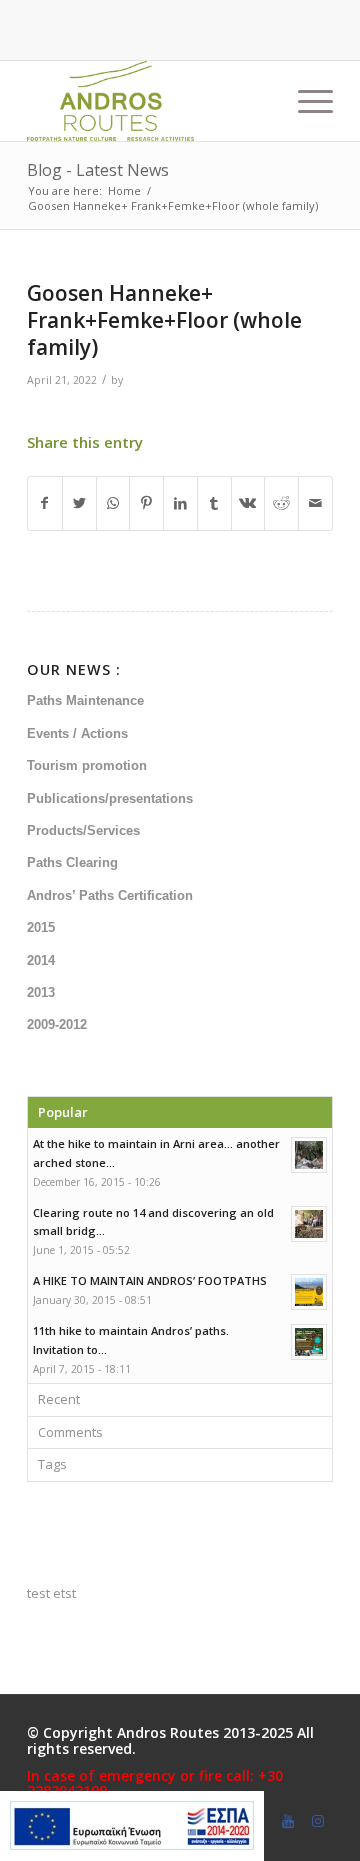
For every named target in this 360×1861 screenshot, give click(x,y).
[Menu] (305, 101)
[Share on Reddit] (281, 503)
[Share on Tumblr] (214, 503)
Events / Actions (77, 733)
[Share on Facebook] (45, 503)
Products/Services (83, 830)
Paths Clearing (72, 862)
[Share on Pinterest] (146, 503)
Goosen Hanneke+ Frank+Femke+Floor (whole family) (164, 320)
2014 (41, 960)
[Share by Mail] (315, 503)
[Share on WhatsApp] (113, 503)
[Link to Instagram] (318, 1821)
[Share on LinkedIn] (180, 503)
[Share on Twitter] (79, 503)
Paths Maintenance (85, 700)
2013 (41, 992)
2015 (41, 927)
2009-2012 (57, 1024)
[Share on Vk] (248, 503)
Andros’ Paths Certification (110, 895)
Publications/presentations (110, 798)
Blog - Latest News (98, 170)
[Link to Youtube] (288, 1821)
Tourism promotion (87, 765)
